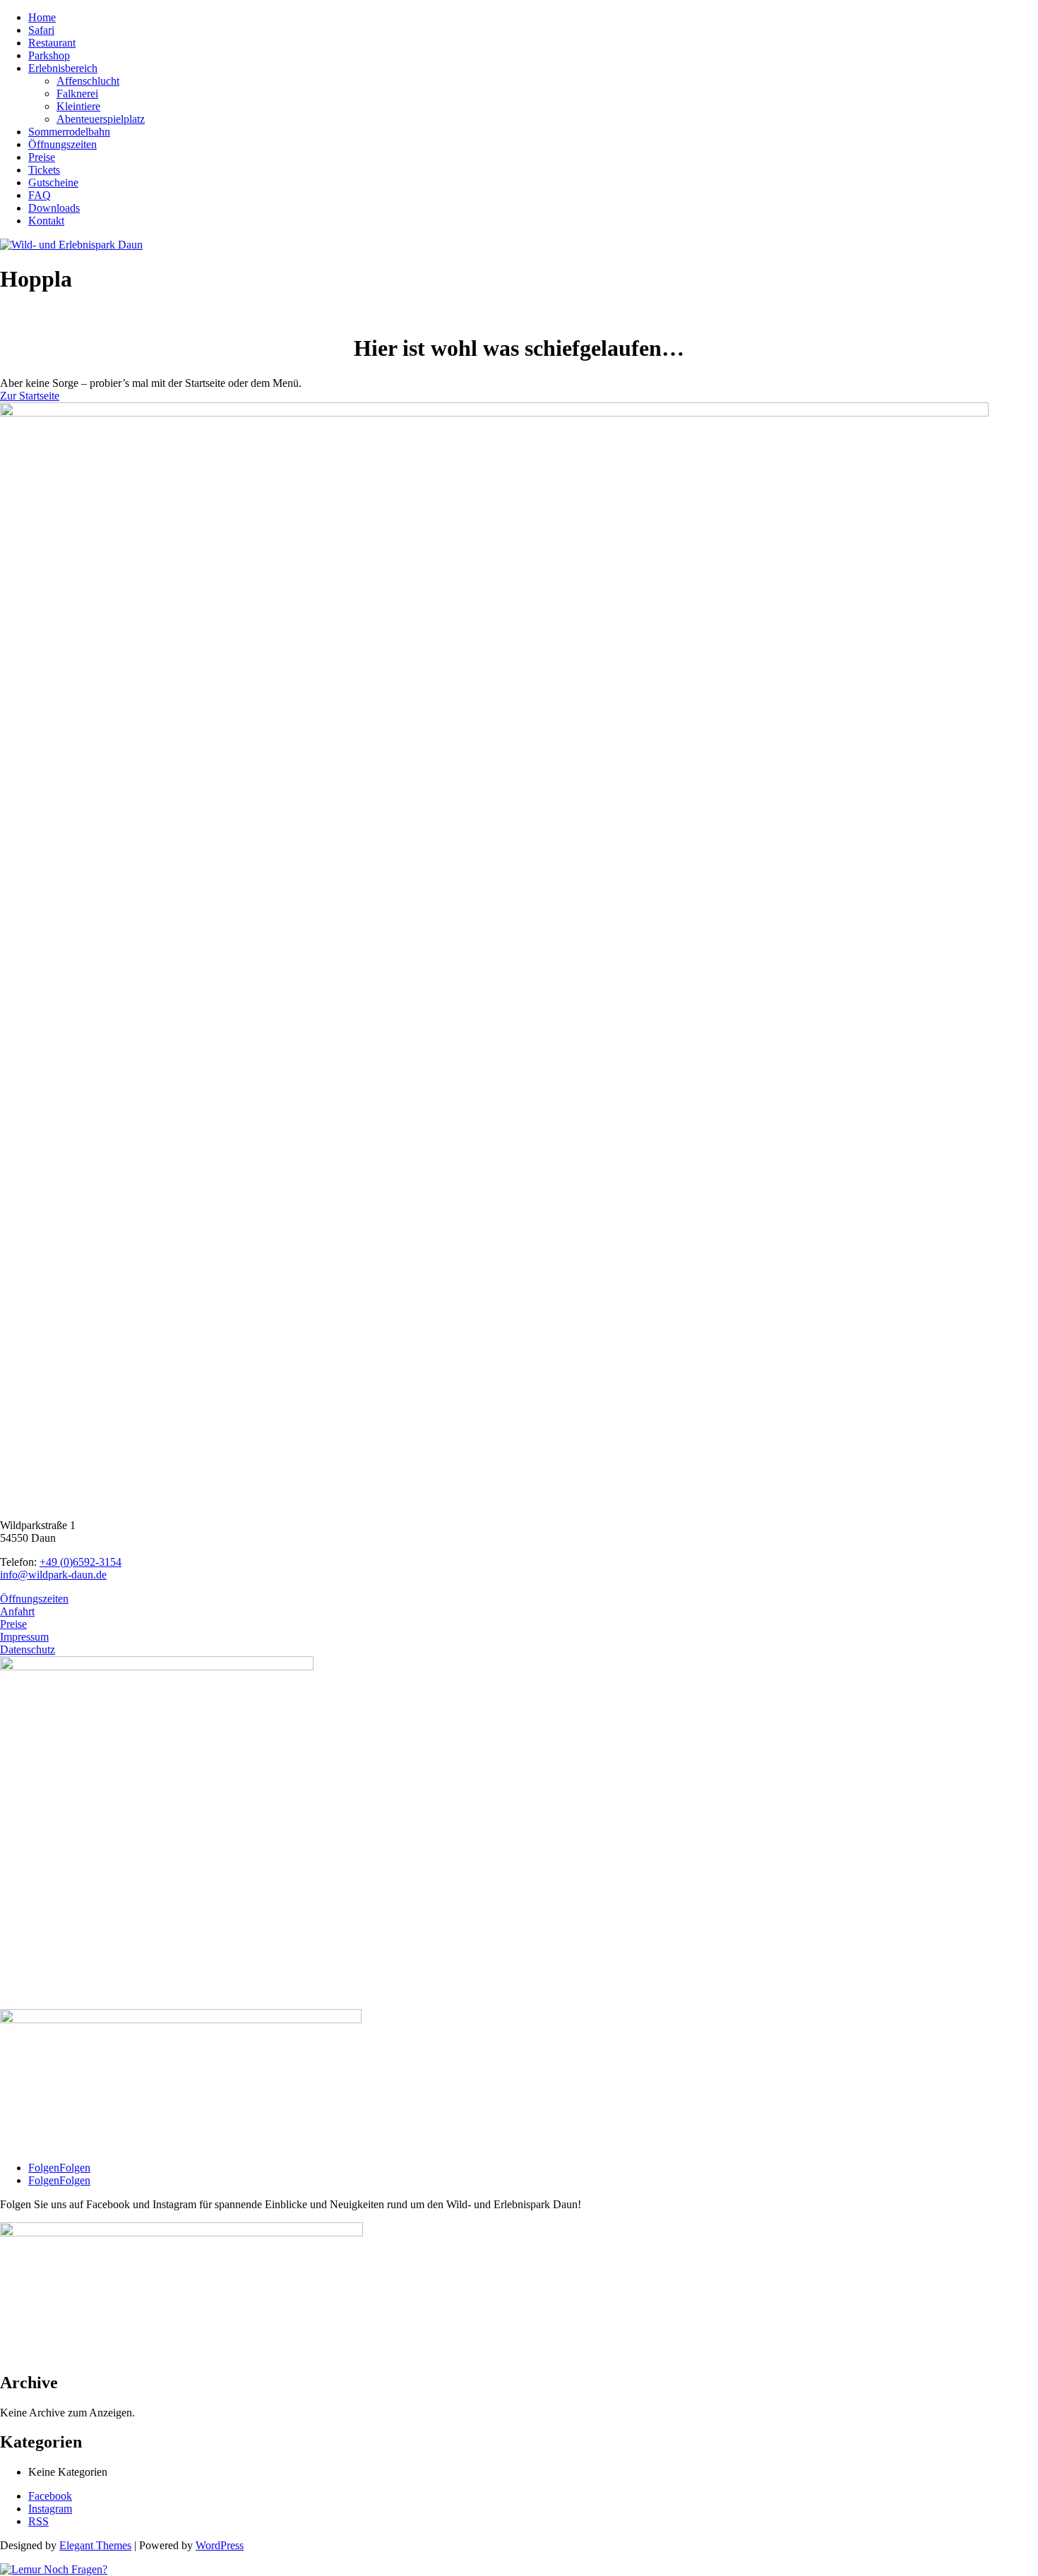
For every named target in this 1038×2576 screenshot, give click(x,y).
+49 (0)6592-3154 (80, 1562)
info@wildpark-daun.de (53, 1575)
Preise (42, 157)
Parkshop (49, 55)
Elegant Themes (95, 2545)
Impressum (24, 1637)
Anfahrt (17, 1611)
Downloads (54, 208)
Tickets (44, 170)
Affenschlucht (88, 81)
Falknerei (77, 94)
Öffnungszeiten (62, 144)
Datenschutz (28, 1649)
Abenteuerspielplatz (101, 119)
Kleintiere (78, 106)
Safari (41, 30)
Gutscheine (53, 182)
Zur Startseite (30, 396)
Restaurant (52, 43)
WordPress (220, 2545)
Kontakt (46, 221)
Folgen (75, 2168)
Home (42, 17)
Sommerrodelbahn (69, 132)
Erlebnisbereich (63, 68)
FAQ (40, 195)
